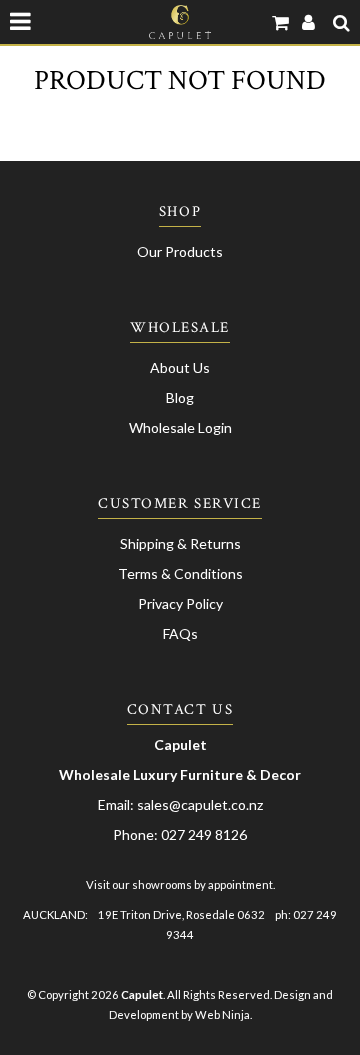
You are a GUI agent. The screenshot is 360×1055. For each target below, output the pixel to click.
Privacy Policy (180, 603)
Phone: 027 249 (164, 834)
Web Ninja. (223, 1014)
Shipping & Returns (180, 543)
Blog (180, 397)
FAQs (180, 633)
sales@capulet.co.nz (200, 804)
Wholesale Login (180, 427)
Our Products (180, 251)
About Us (180, 367)
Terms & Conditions (180, 573)
